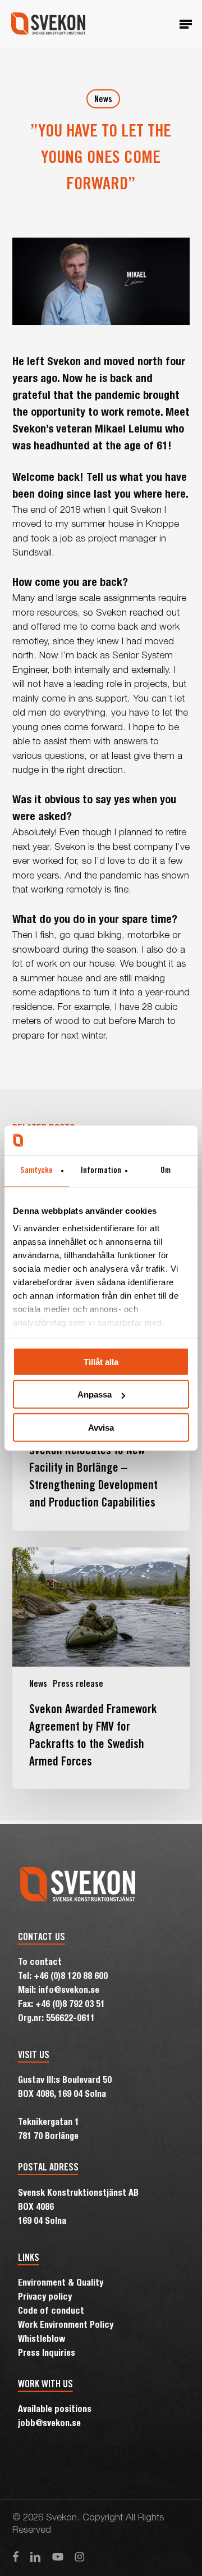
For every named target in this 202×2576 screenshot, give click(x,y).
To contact (40, 1963)
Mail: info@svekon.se (59, 1991)
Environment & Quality (61, 2284)
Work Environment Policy (66, 2326)
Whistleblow (42, 2340)
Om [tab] (166, 1170)
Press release (78, 1685)
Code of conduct (51, 2312)
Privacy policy (45, 2298)
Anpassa (95, 1394)
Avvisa (101, 1427)
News (103, 100)
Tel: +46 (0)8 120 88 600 (63, 1977)
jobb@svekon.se (49, 2424)
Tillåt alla (101, 1361)
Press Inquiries (47, 2354)
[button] (186, 24)
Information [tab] (101, 1170)
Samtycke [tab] (36, 1170)
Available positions (55, 2410)
